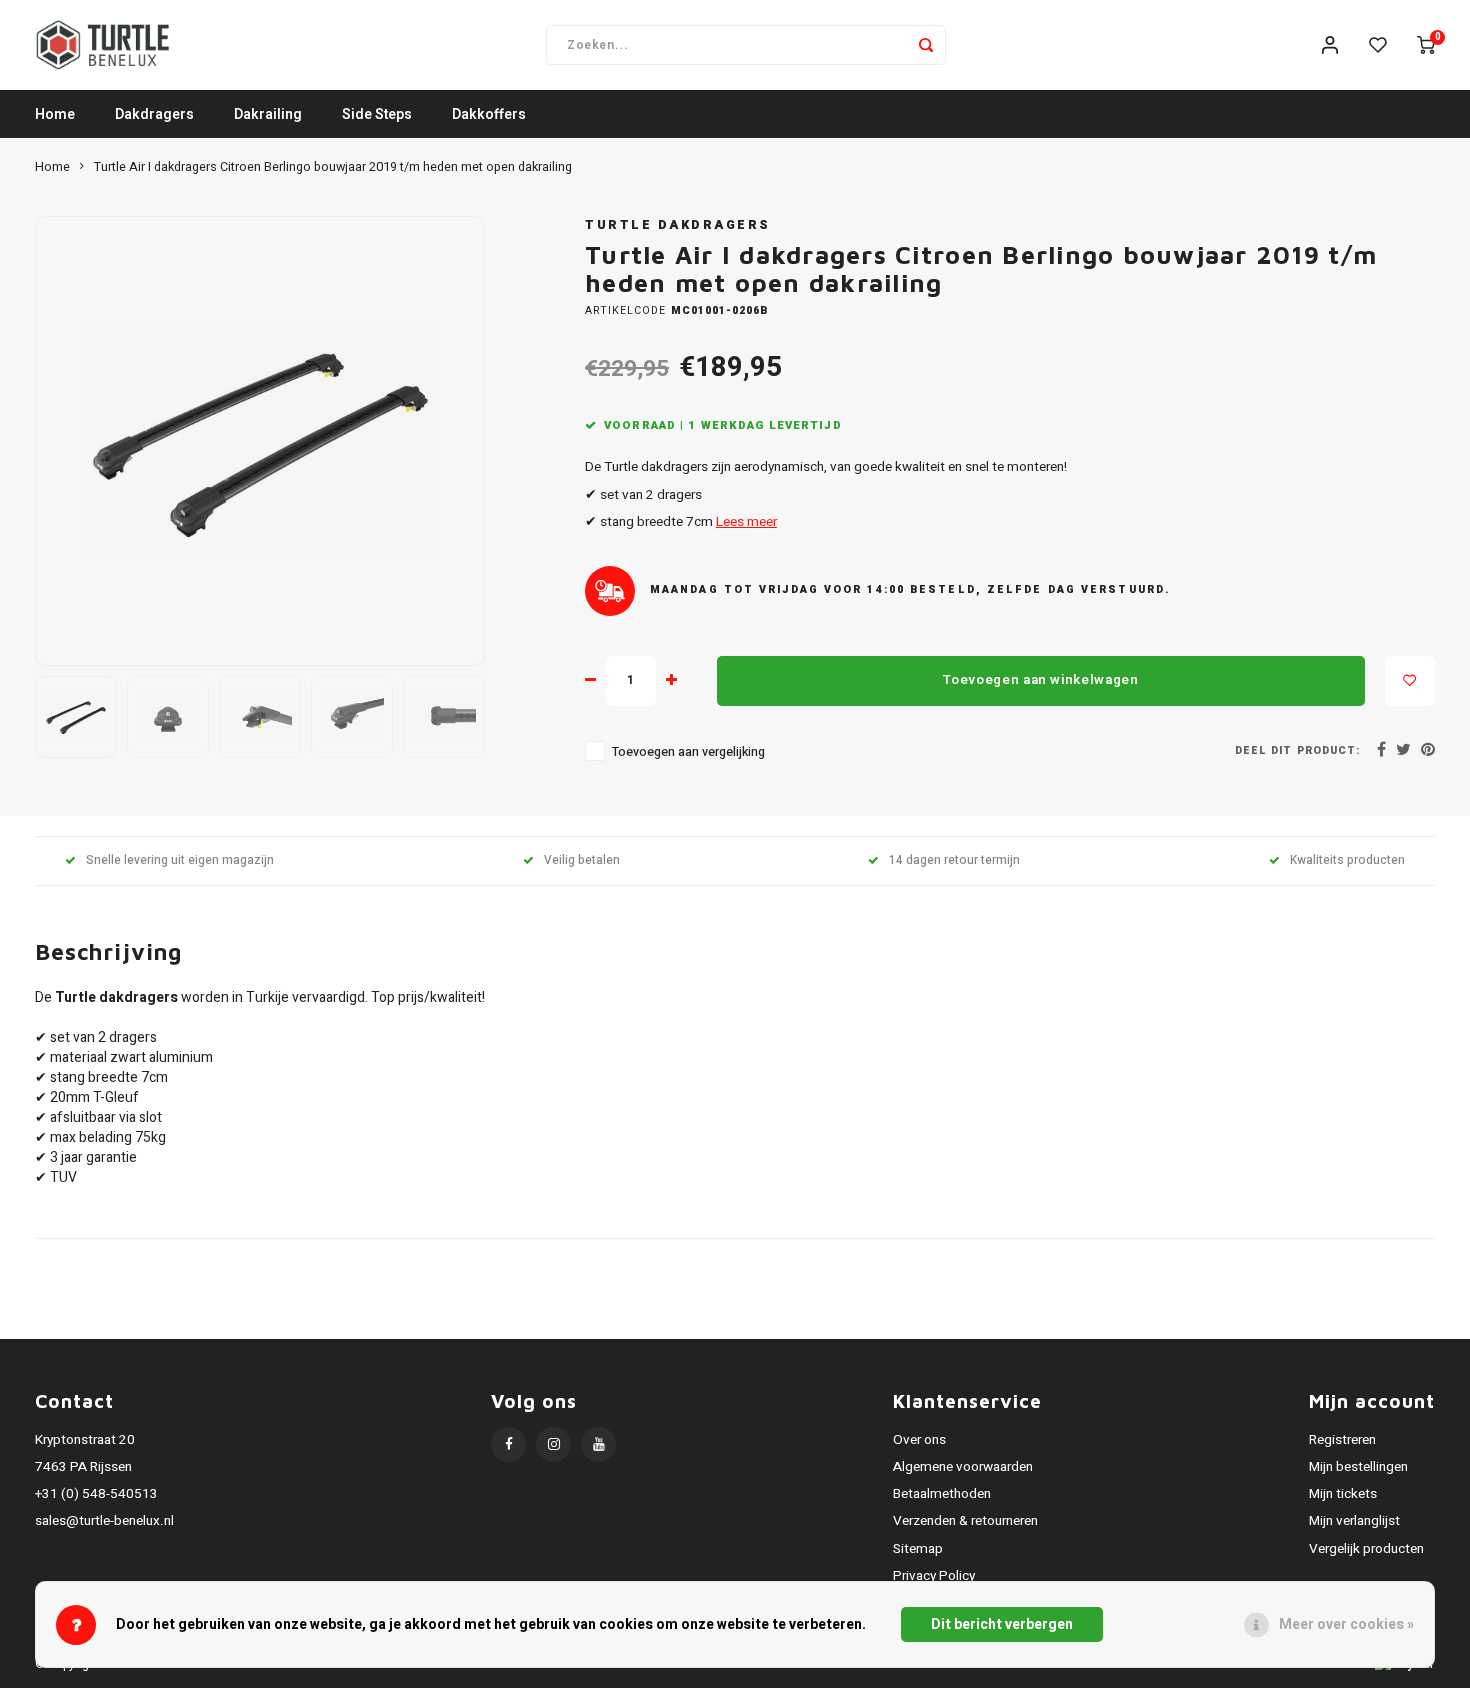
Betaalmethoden (942, 1494)
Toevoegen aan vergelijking (688, 752)
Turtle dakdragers (678, 225)
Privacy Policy (934, 1576)
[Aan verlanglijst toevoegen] (1410, 681)
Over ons (919, 1440)
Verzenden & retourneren (965, 1521)
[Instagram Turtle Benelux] (553, 1444)
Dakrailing (268, 114)
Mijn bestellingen (1358, 1467)
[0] (1426, 45)
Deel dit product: (1297, 750)
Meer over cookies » (1346, 1624)
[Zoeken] (926, 45)
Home (55, 114)
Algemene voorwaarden (963, 1467)
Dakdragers (154, 114)
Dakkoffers (489, 114)
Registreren (1342, 1440)
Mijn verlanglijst (1354, 1521)
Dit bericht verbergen (1002, 1624)
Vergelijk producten (1366, 1549)
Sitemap (918, 1549)
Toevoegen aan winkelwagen (1041, 680)
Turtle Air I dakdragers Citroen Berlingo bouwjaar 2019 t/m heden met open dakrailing (333, 167)
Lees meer (746, 522)
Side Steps (377, 114)
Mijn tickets (1343, 1494)
